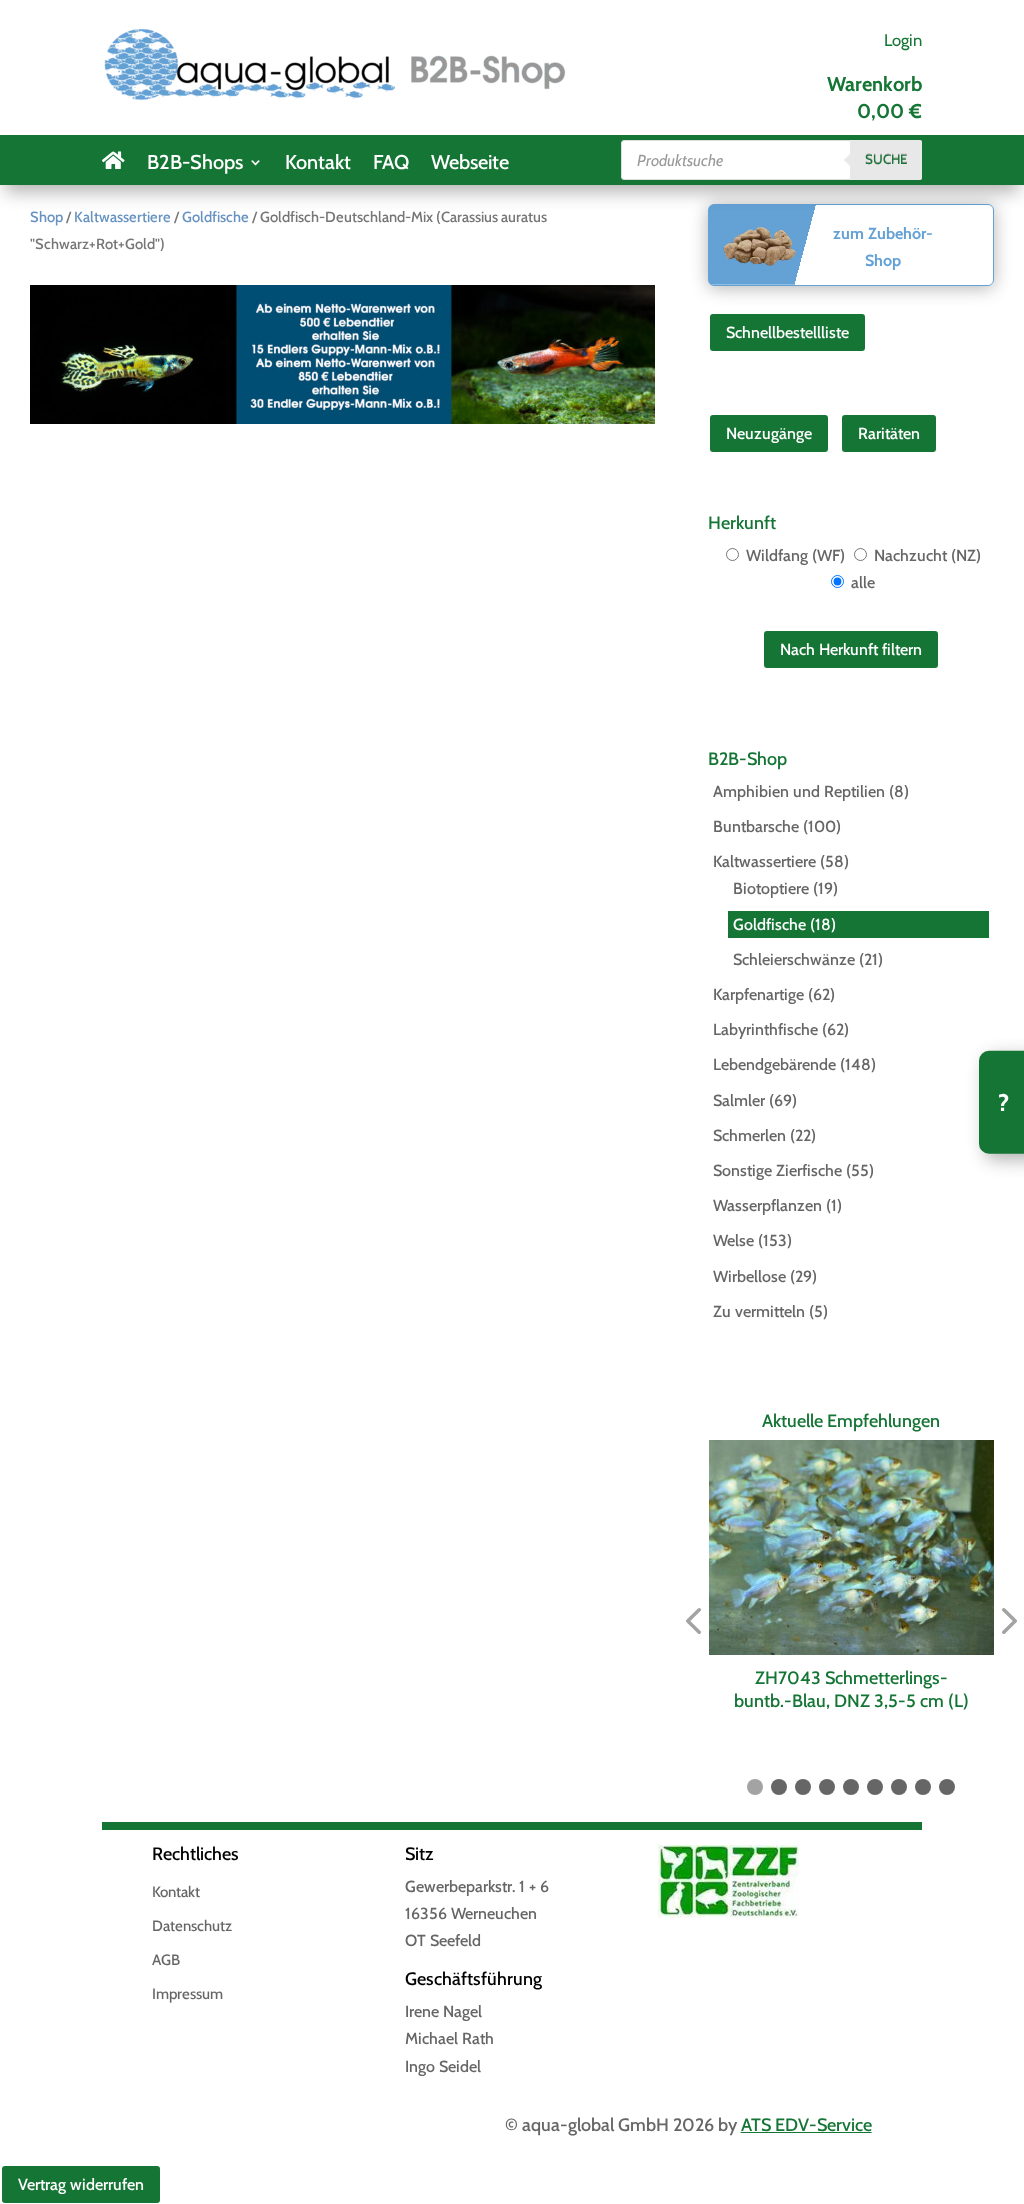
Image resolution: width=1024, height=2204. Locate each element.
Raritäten (889, 433)
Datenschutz (192, 1927)
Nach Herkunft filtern (851, 649)
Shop (46, 217)
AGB (166, 1961)
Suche (886, 159)
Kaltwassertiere (122, 217)
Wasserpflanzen (767, 1205)
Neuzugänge (769, 433)
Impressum (187, 1995)
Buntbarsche (756, 826)
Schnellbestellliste (787, 332)
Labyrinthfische (765, 1029)
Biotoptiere (771, 888)
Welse (733, 1240)
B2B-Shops (195, 164)
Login (903, 40)
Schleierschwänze (794, 959)
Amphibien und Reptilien (799, 791)
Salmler (739, 1100)
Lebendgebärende (774, 1064)
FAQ (391, 164)
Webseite (470, 164)
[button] (693, 1621)
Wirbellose (749, 1276)
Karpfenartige (758, 994)
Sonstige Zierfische (777, 1170)
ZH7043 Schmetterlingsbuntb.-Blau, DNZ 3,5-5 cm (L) (851, 1689)
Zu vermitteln (759, 1311)
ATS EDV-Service (806, 2125)
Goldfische (215, 217)
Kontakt (318, 164)
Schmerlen (749, 1135)
